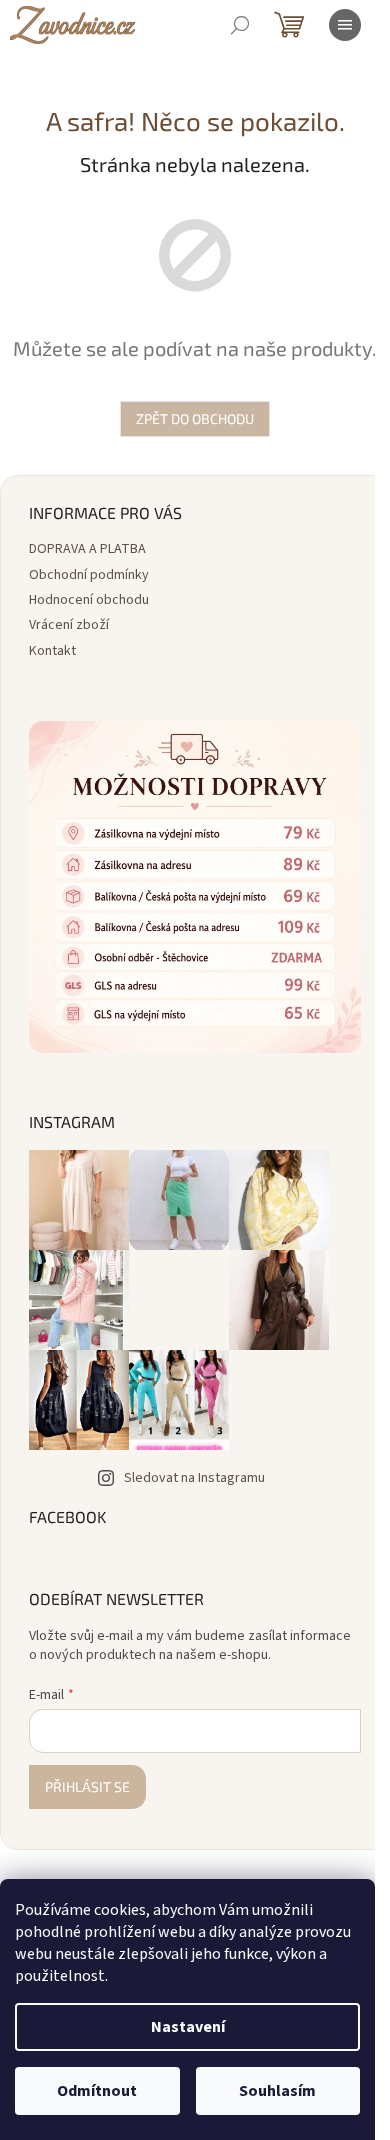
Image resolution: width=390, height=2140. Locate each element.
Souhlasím (277, 2091)
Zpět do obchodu (195, 418)
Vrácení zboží (69, 625)
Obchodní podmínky (89, 575)
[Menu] (345, 25)
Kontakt (52, 651)
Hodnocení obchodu (89, 600)
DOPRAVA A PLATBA (87, 549)
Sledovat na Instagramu (194, 1478)
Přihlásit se (87, 1786)
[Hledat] (240, 25)
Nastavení (188, 2027)
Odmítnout (97, 2091)
